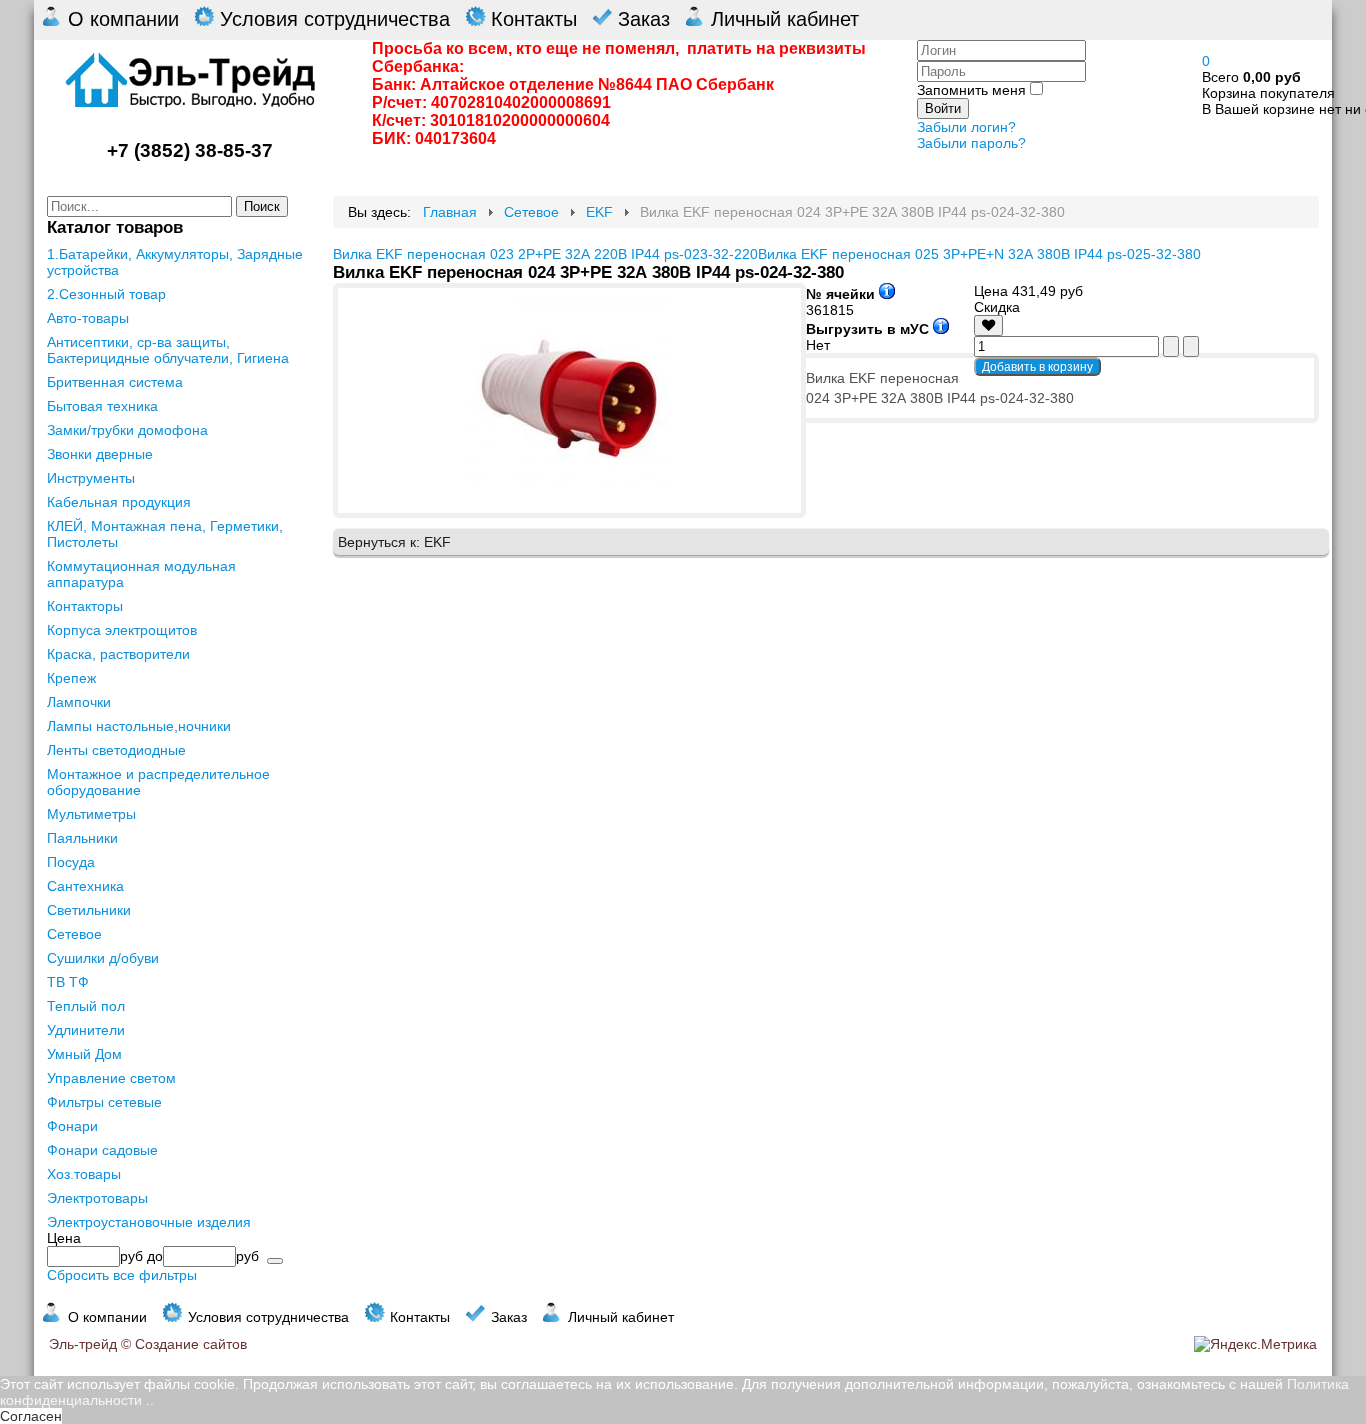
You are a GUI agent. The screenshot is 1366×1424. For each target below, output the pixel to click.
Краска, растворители (118, 654)
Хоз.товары (84, 1174)
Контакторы (85, 606)
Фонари (72, 1126)
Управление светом (111, 1078)
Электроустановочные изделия (149, 1222)
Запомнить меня (971, 90)
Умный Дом (84, 1054)
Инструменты (91, 478)
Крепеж (71, 678)
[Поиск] (275, 1261)
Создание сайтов (191, 1344)
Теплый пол (86, 1006)
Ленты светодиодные (116, 750)
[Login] (988, 325)
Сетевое (74, 934)
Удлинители (86, 1030)
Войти (943, 108)
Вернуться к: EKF (394, 542)
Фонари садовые (102, 1150)
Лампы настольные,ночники (139, 726)
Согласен (31, 1416)
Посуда (71, 862)
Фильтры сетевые (104, 1102)
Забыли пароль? (971, 143)
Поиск (262, 206)
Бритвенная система (115, 382)
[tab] (177, 1238)
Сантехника (85, 886)
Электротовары (97, 1198)
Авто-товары (88, 318)
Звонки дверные (100, 454)
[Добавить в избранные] (988, 325)
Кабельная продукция (119, 502)
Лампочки (79, 702)
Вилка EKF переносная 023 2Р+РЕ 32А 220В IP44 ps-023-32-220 (545, 254)
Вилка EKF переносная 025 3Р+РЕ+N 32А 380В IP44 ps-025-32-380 (979, 254)
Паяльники (82, 838)
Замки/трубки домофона (127, 430)
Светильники (89, 910)
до (155, 1256)
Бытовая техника (102, 406)
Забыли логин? (966, 127)
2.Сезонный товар (106, 294)
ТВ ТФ (68, 982)
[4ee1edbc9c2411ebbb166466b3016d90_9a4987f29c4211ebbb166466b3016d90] (569, 493)
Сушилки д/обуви (103, 958)
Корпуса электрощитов (122, 630)
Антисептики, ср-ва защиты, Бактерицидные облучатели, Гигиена (168, 350)
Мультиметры (91, 814)
